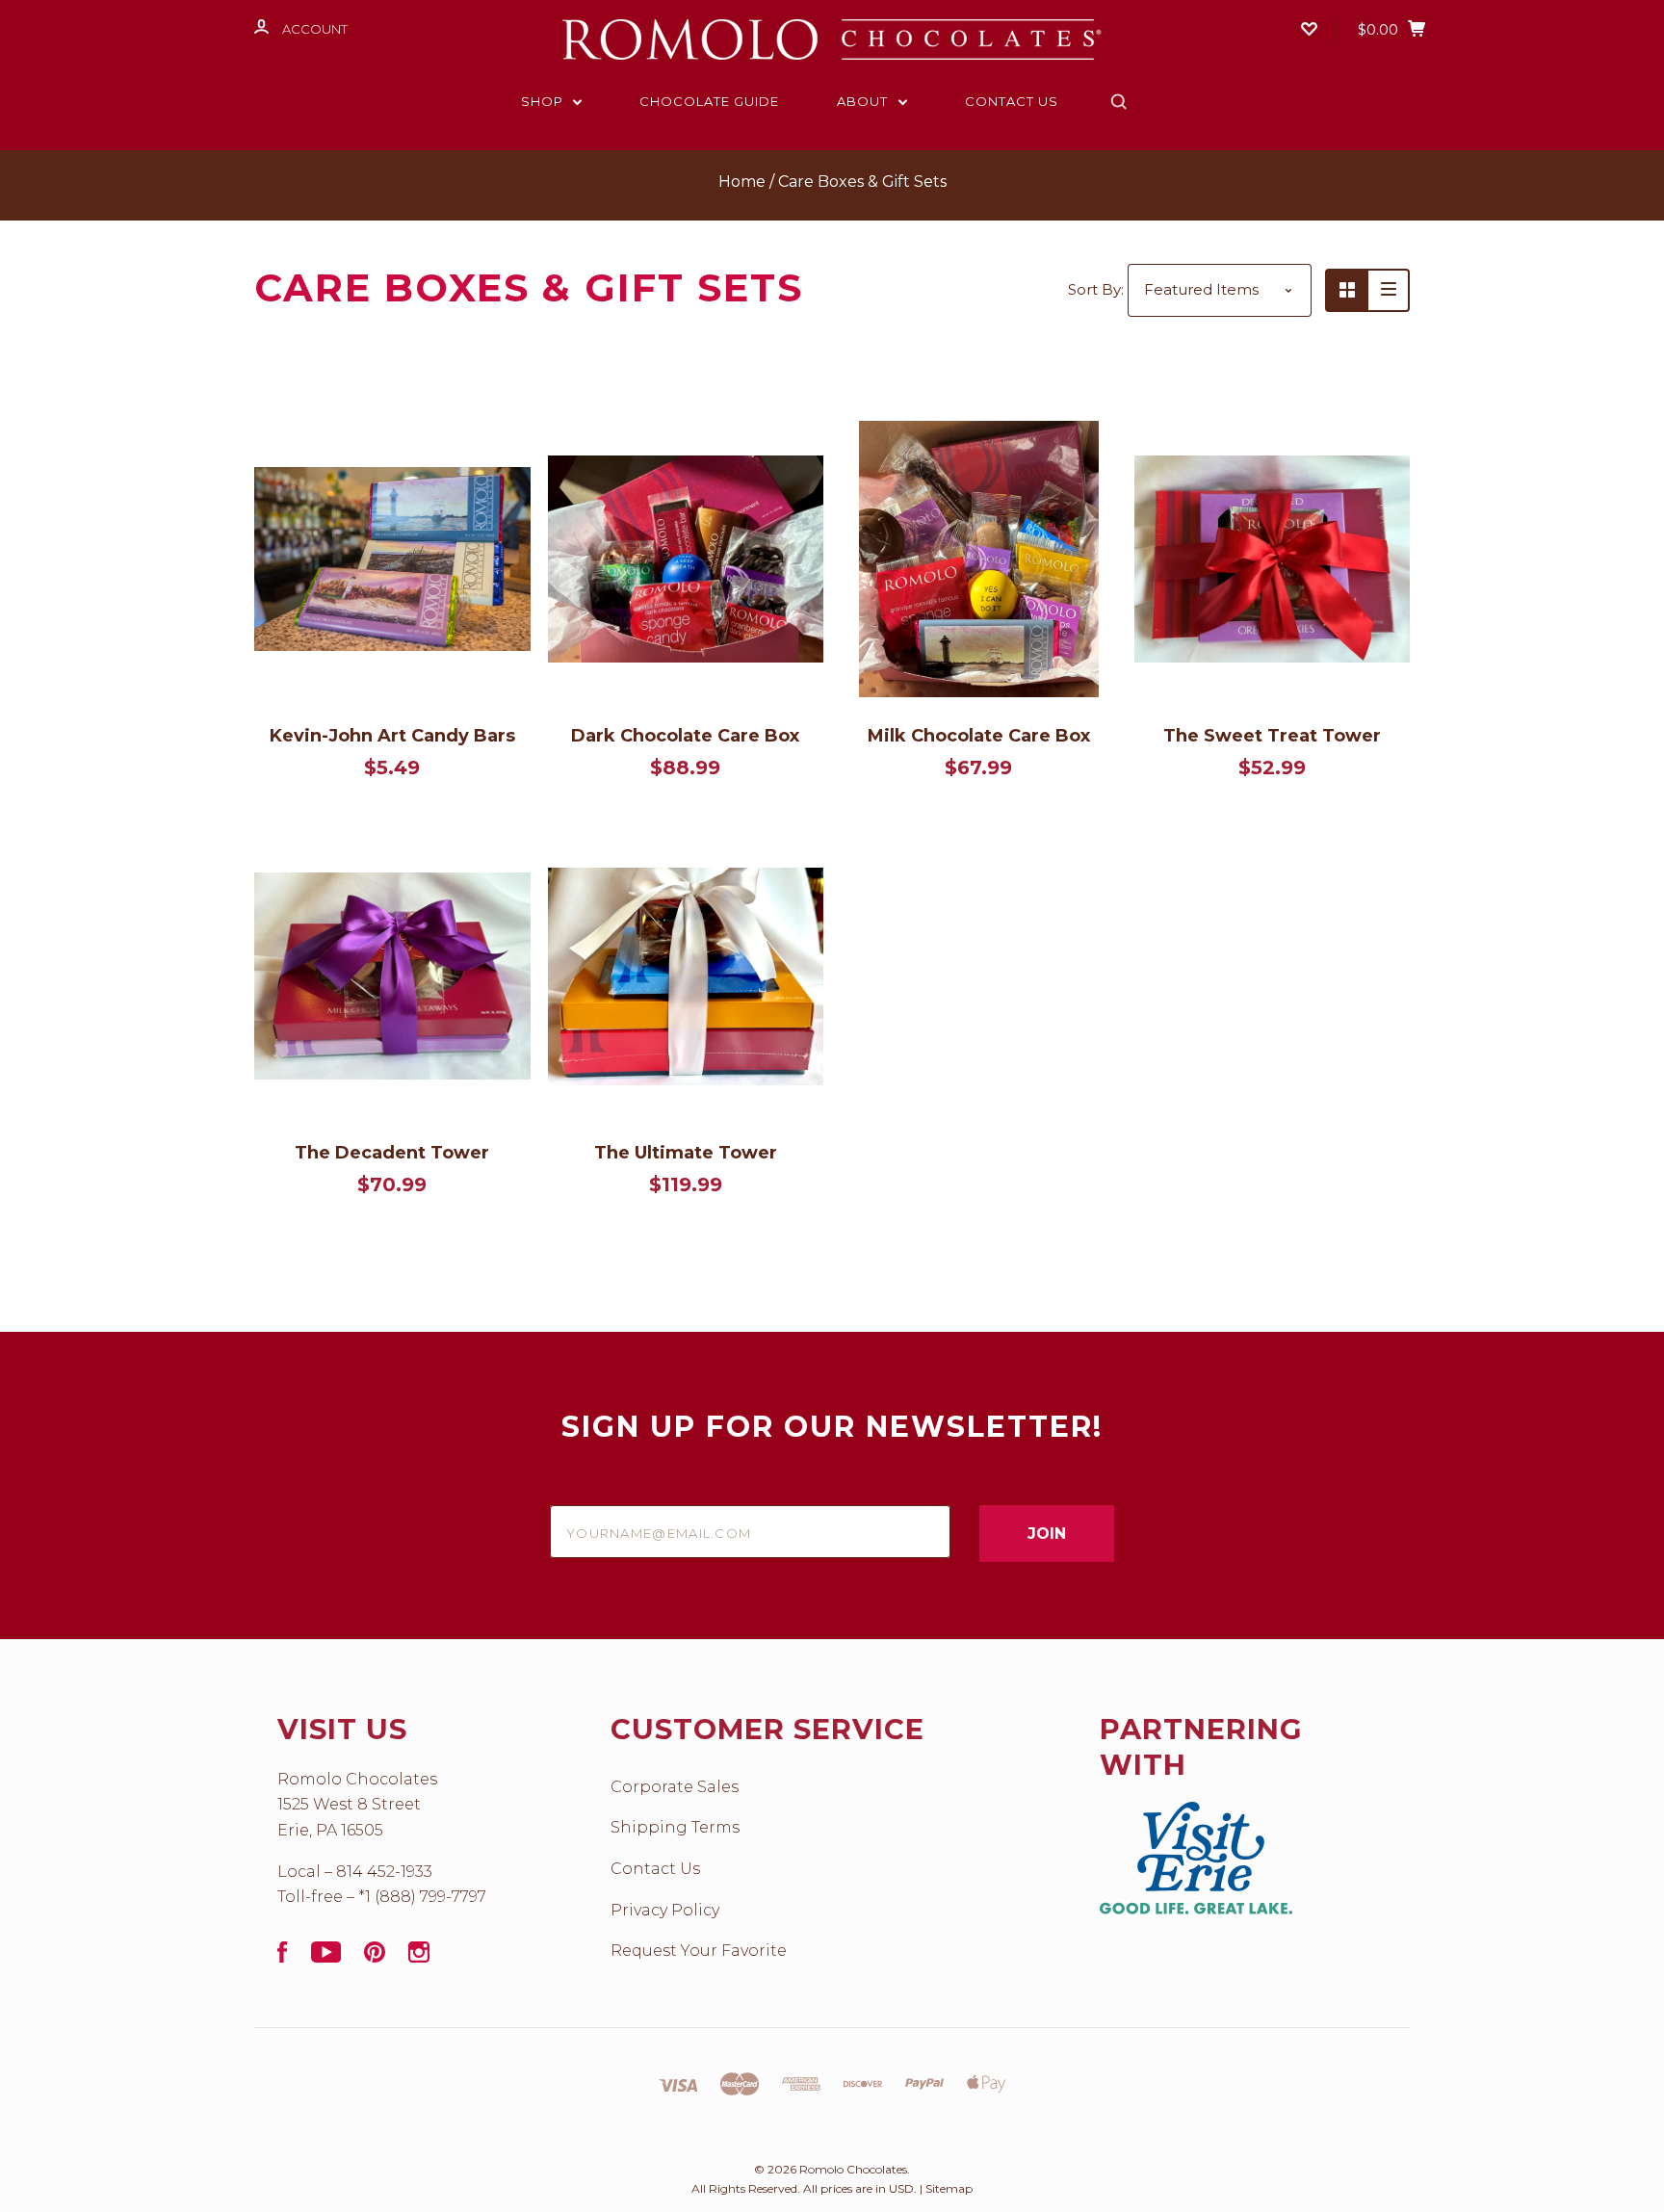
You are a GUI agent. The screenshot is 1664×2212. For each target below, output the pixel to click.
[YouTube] (326, 1957)
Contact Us (1012, 101)
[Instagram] (419, 1957)
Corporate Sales (675, 1787)
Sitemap (949, 2188)
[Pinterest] (375, 1957)
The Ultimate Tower (686, 1153)
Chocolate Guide (709, 101)
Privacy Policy (665, 1910)
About (864, 101)
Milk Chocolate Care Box (979, 736)
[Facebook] (283, 1957)
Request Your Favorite (699, 1951)
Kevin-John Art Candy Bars (392, 736)
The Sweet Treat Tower (1272, 736)
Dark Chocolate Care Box (685, 736)
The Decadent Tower (392, 1153)
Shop (544, 101)
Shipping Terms (675, 1827)
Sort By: (1096, 289)
